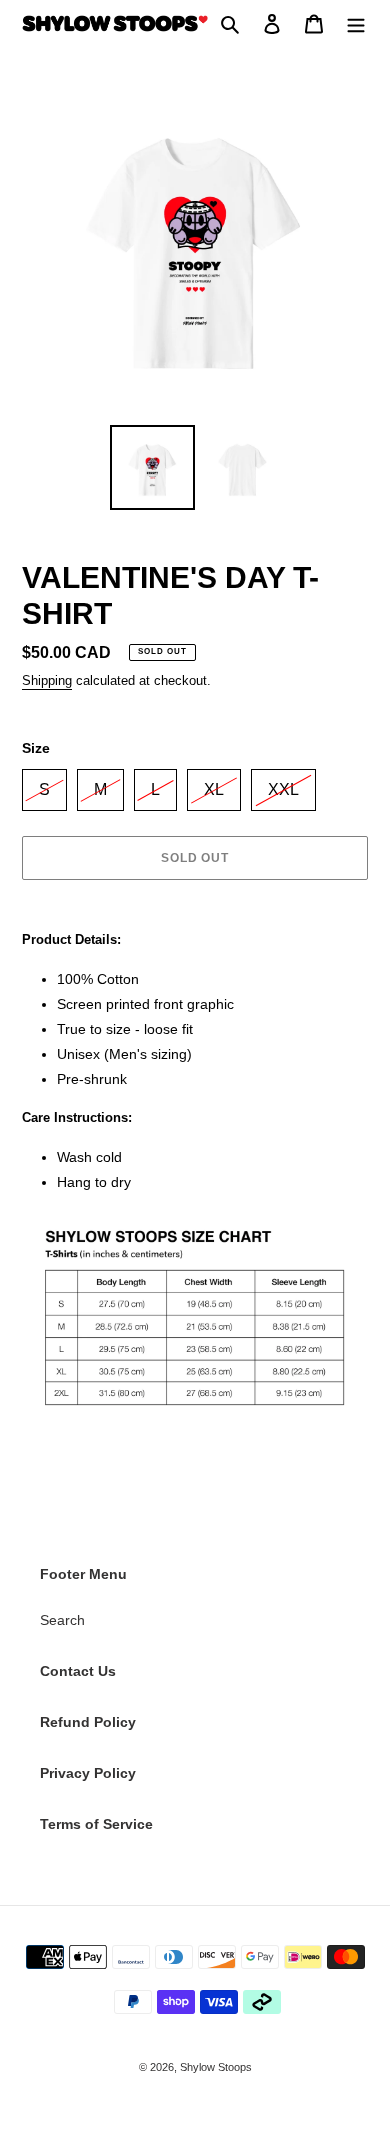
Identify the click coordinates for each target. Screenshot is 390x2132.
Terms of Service (96, 1824)
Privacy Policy (88, 1773)
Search (62, 1620)
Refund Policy (88, 1722)
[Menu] (356, 23)
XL (214, 783)
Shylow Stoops (216, 2067)
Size (36, 748)
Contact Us (78, 1671)
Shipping (47, 680)
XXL (283, 783)
